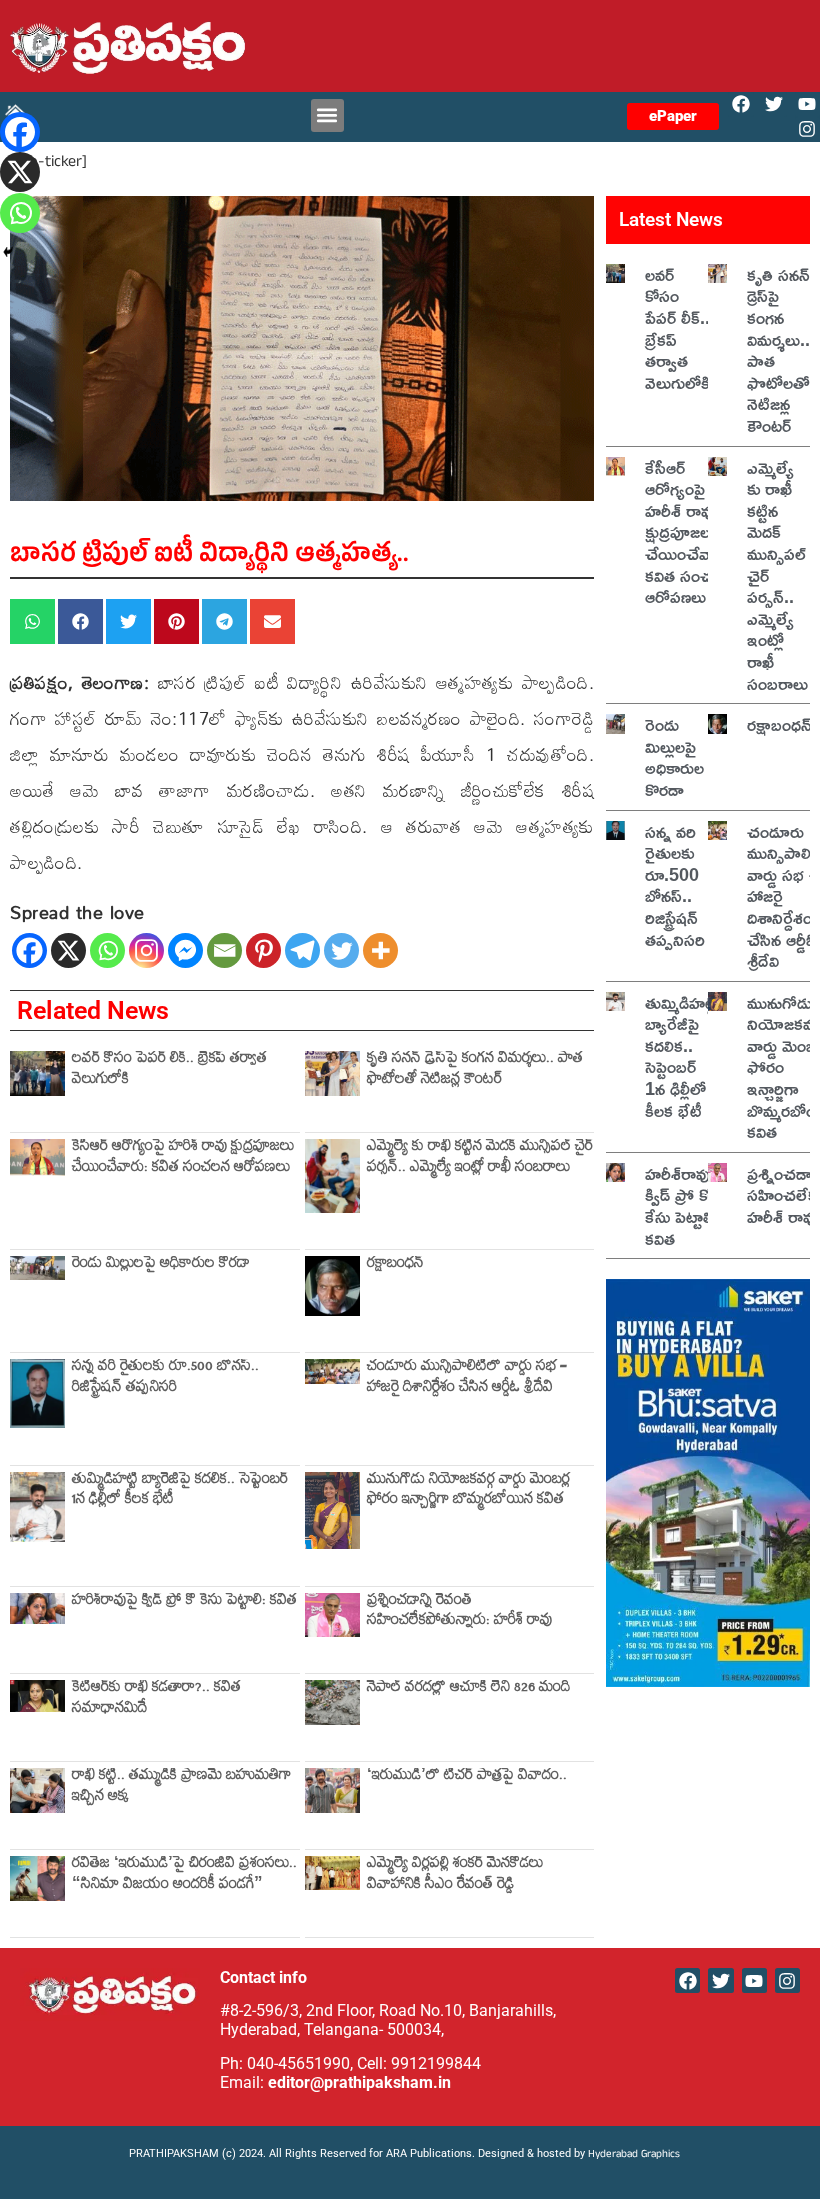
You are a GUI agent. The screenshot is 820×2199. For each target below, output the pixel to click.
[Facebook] (740, 104)
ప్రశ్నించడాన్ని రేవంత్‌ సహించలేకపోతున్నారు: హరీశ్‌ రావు (459, 1612)
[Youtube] (807, 104)
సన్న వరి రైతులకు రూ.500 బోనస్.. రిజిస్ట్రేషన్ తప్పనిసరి (165, 1378)
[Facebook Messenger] (185, 950)
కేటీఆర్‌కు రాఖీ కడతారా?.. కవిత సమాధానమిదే (156, 1699)
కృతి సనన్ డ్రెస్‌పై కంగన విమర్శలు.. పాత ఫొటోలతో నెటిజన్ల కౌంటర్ (475, 1070)
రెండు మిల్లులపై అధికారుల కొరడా (161, 1265)
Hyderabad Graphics (635, 2155)
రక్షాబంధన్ (395, 1265)
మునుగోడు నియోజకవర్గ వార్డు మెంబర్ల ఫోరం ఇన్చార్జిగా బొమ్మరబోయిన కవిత (468, 1491)
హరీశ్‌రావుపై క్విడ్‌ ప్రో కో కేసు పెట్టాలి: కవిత (184, 1602)
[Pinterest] (263, 950)
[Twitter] (774, 104)
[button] (327, 115)
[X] (68, 950)
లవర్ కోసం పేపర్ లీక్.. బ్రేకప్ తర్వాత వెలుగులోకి (169, 1070)
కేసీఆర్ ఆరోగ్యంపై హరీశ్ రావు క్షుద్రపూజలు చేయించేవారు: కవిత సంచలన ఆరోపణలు (183, 1158)
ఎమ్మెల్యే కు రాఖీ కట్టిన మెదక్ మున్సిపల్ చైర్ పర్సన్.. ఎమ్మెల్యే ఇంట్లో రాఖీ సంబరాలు (480, 1158)
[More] (380, 950)
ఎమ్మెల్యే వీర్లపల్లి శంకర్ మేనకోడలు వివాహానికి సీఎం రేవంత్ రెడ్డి (455, 1875)
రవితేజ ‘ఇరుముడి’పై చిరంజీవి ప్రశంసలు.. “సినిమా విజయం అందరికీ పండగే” (184, 1875)
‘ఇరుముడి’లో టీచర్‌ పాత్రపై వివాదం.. (467, 1777)
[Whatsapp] (107, 950)
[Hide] (8, 252)
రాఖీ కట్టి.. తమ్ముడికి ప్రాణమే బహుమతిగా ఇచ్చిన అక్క (181, 1787)
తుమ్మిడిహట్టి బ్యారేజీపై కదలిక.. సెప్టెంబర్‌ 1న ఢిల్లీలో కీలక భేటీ (180, 1491)
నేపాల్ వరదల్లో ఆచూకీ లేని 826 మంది (468, 1689)
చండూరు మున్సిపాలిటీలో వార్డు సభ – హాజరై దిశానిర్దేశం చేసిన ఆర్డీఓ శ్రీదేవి (467, 1378)
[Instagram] (807, 129)
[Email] (224, 950)
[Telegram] (302, 950)
